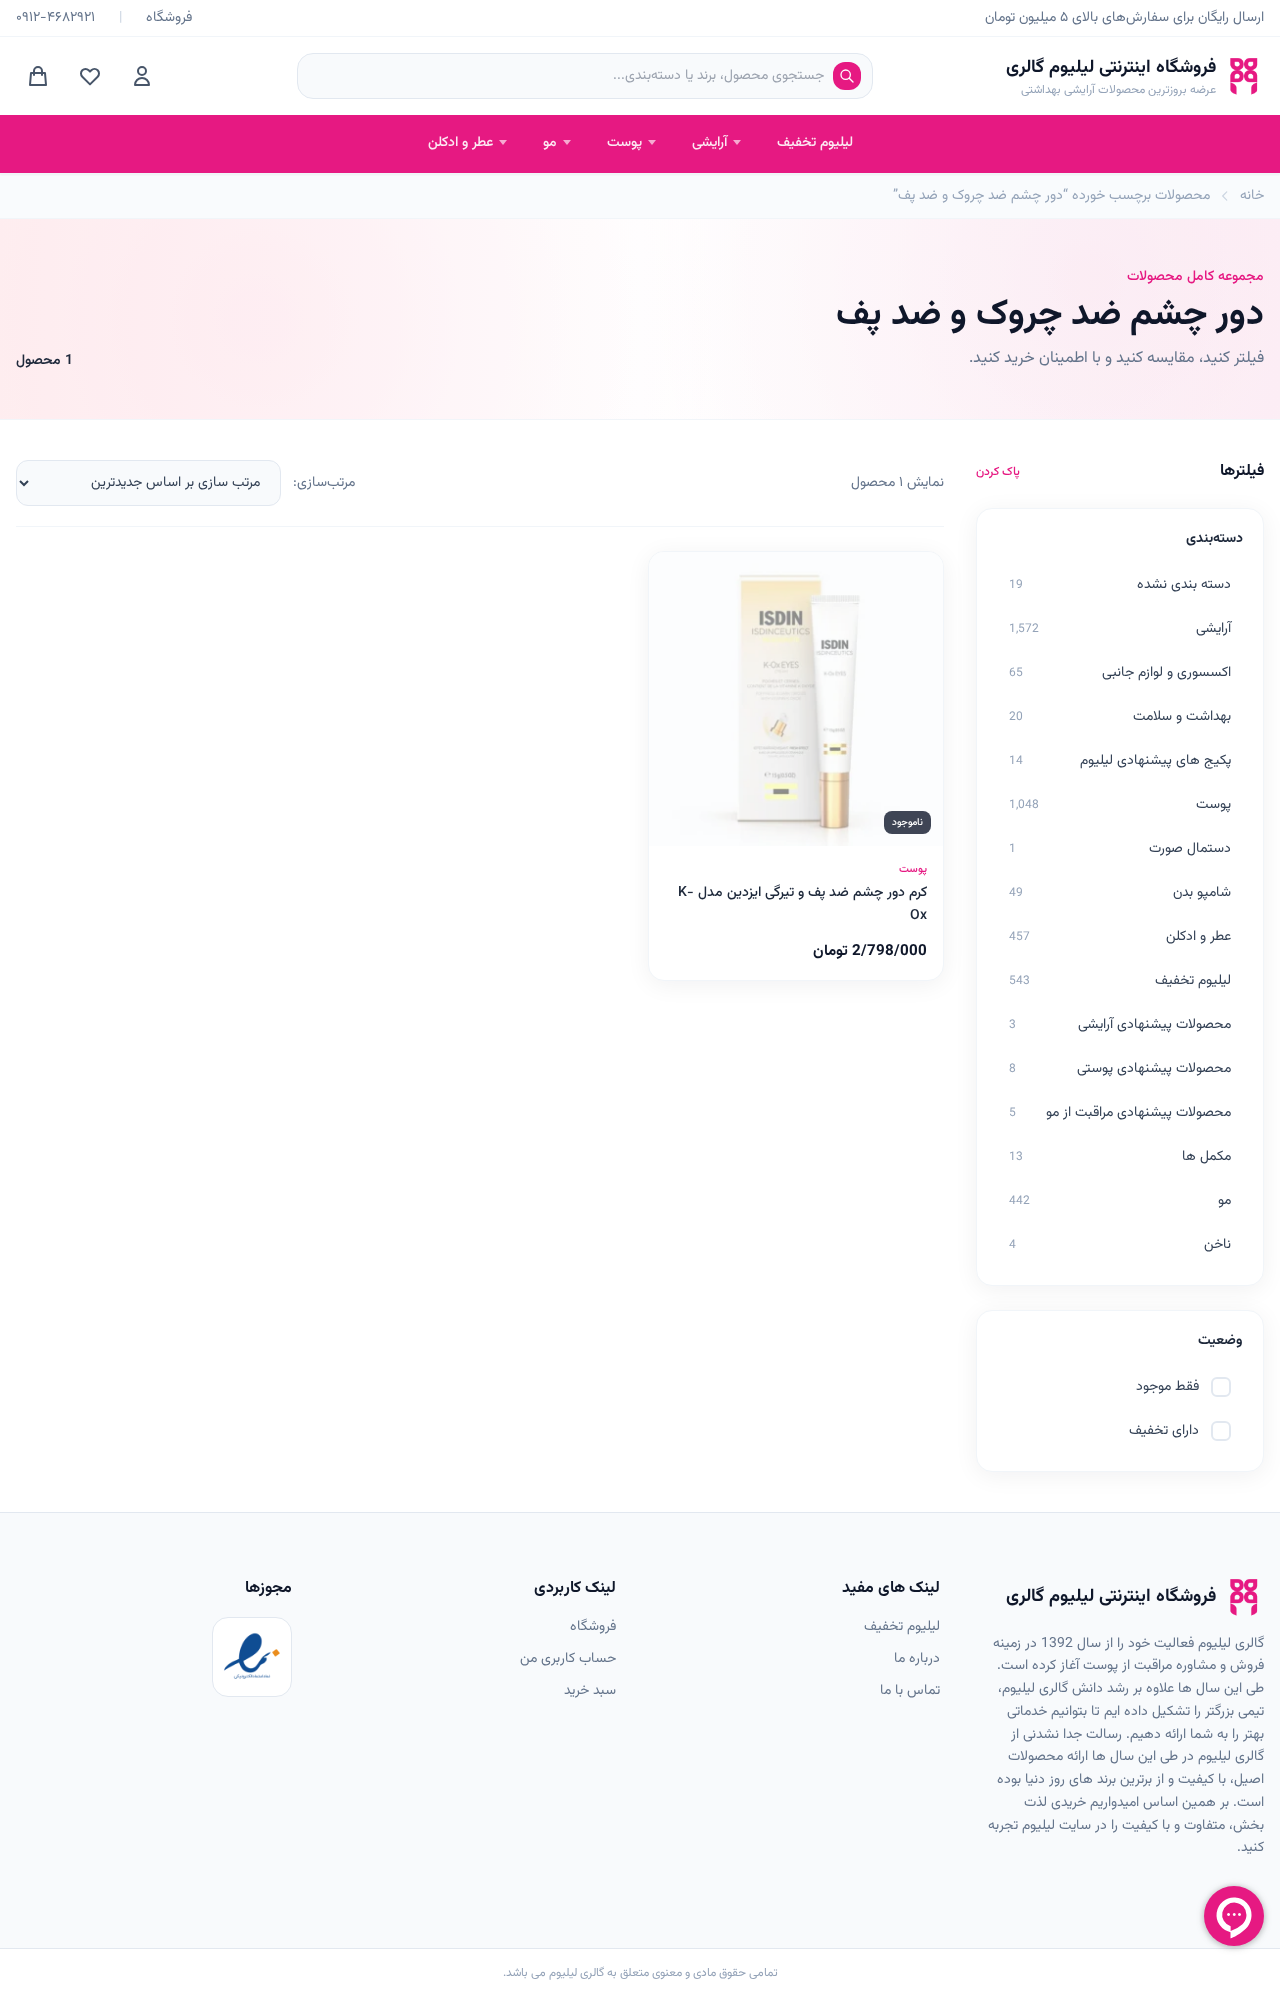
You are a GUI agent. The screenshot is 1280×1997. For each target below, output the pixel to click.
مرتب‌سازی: (324, 483)
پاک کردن (998, 472)
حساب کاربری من (568, 1659)
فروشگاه (169, 18)
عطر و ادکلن (460, 143)
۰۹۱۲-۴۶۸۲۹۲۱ (55, 18)
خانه (1252, 196)
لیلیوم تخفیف (815, 143)
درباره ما (917, 1659)
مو (550, 143)
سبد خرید (590, 1691)
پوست (624, 143)
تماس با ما (910, 1691)
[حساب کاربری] (142, 76)
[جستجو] (847, 76)
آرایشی (709, 143)
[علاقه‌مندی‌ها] (90, 76)
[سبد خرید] (38, 76)
